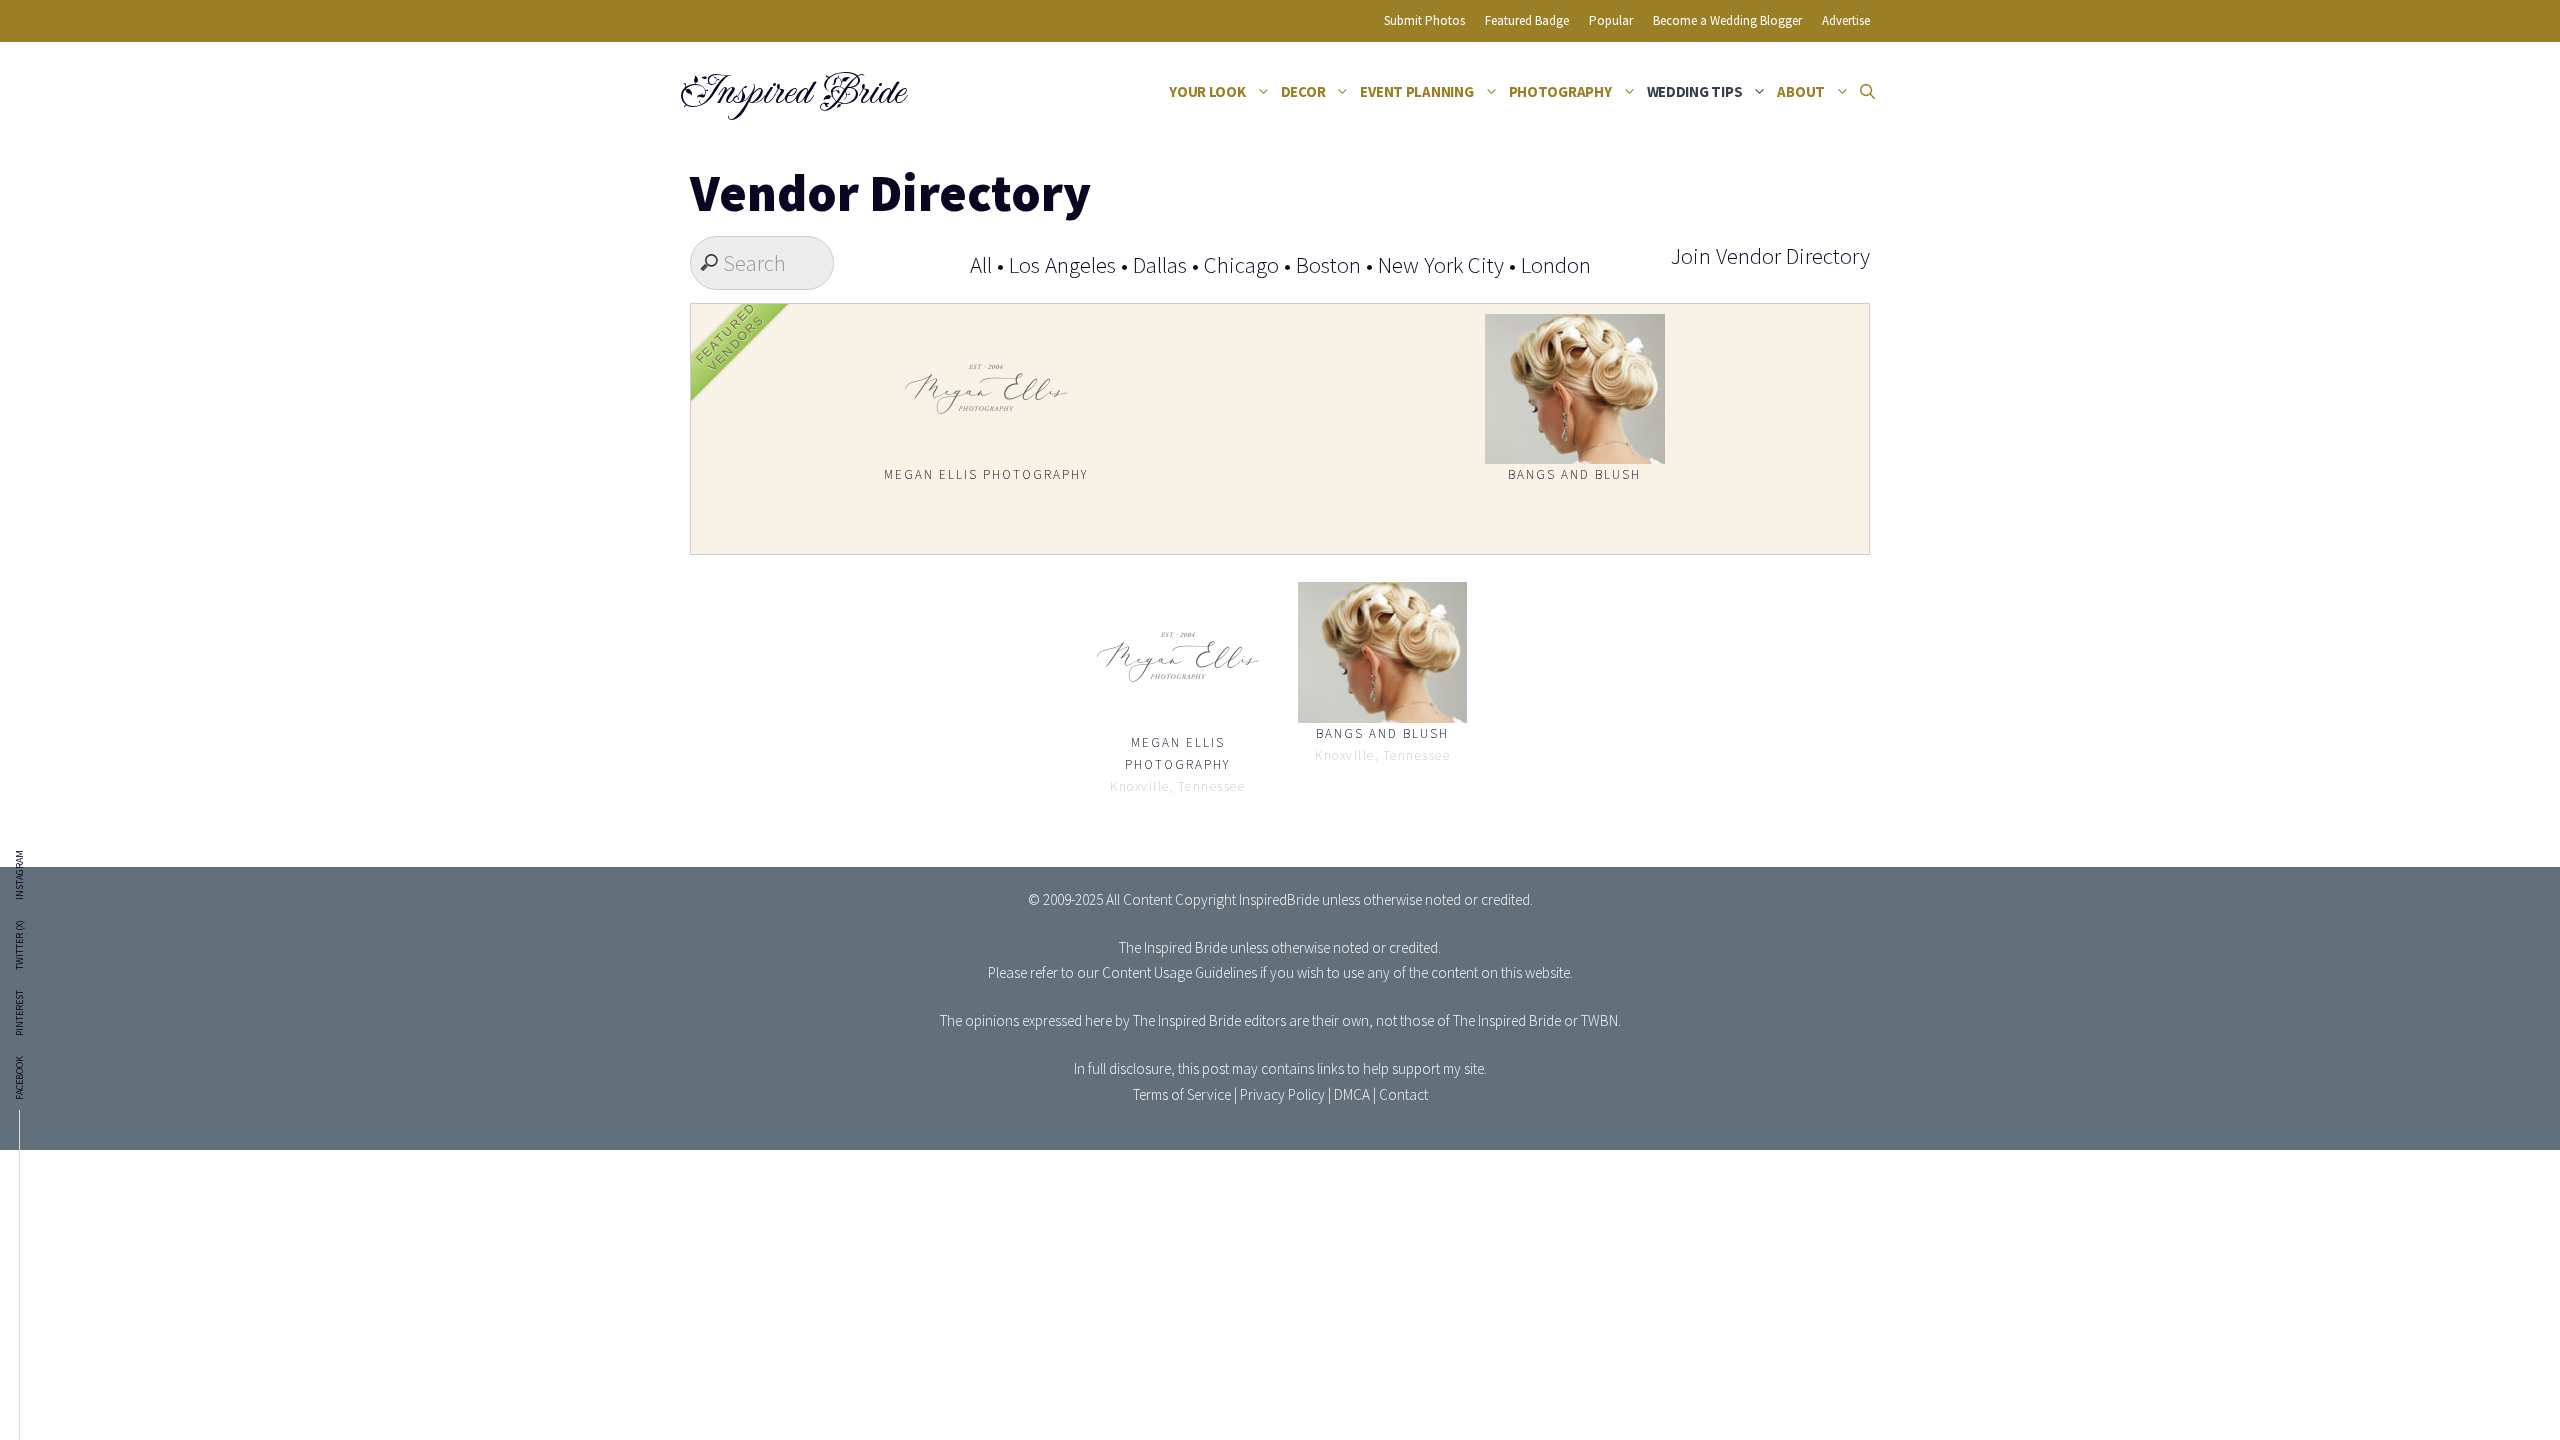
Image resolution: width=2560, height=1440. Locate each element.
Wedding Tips (1695, 91)
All (981, 264)
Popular (1611, 20)
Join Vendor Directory (1770, 255)
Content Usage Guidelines (1179, 972)
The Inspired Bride (1173, 947)
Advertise (1846, 20)
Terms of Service (1182, 1094)
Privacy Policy (1282, 1094)
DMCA (1352, 1094)
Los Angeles (1062, 264)
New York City (1441, 264)
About (1801, 91)
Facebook (20, 1078)
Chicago (1241, 264)
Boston (1328, 264)
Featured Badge (1527, 20)
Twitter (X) (20, 945)
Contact (1403, 1094)
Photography (1560, 91)
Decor (1303, 91)
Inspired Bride (791, 92)
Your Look (1207, 91)
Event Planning (1416, 91)
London (1556, 264)
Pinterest (20, 1013)
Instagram (20, 875)
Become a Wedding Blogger (1727, 20)
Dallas (1160, 264)
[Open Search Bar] (1867, 92)
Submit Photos (1424, 20)
